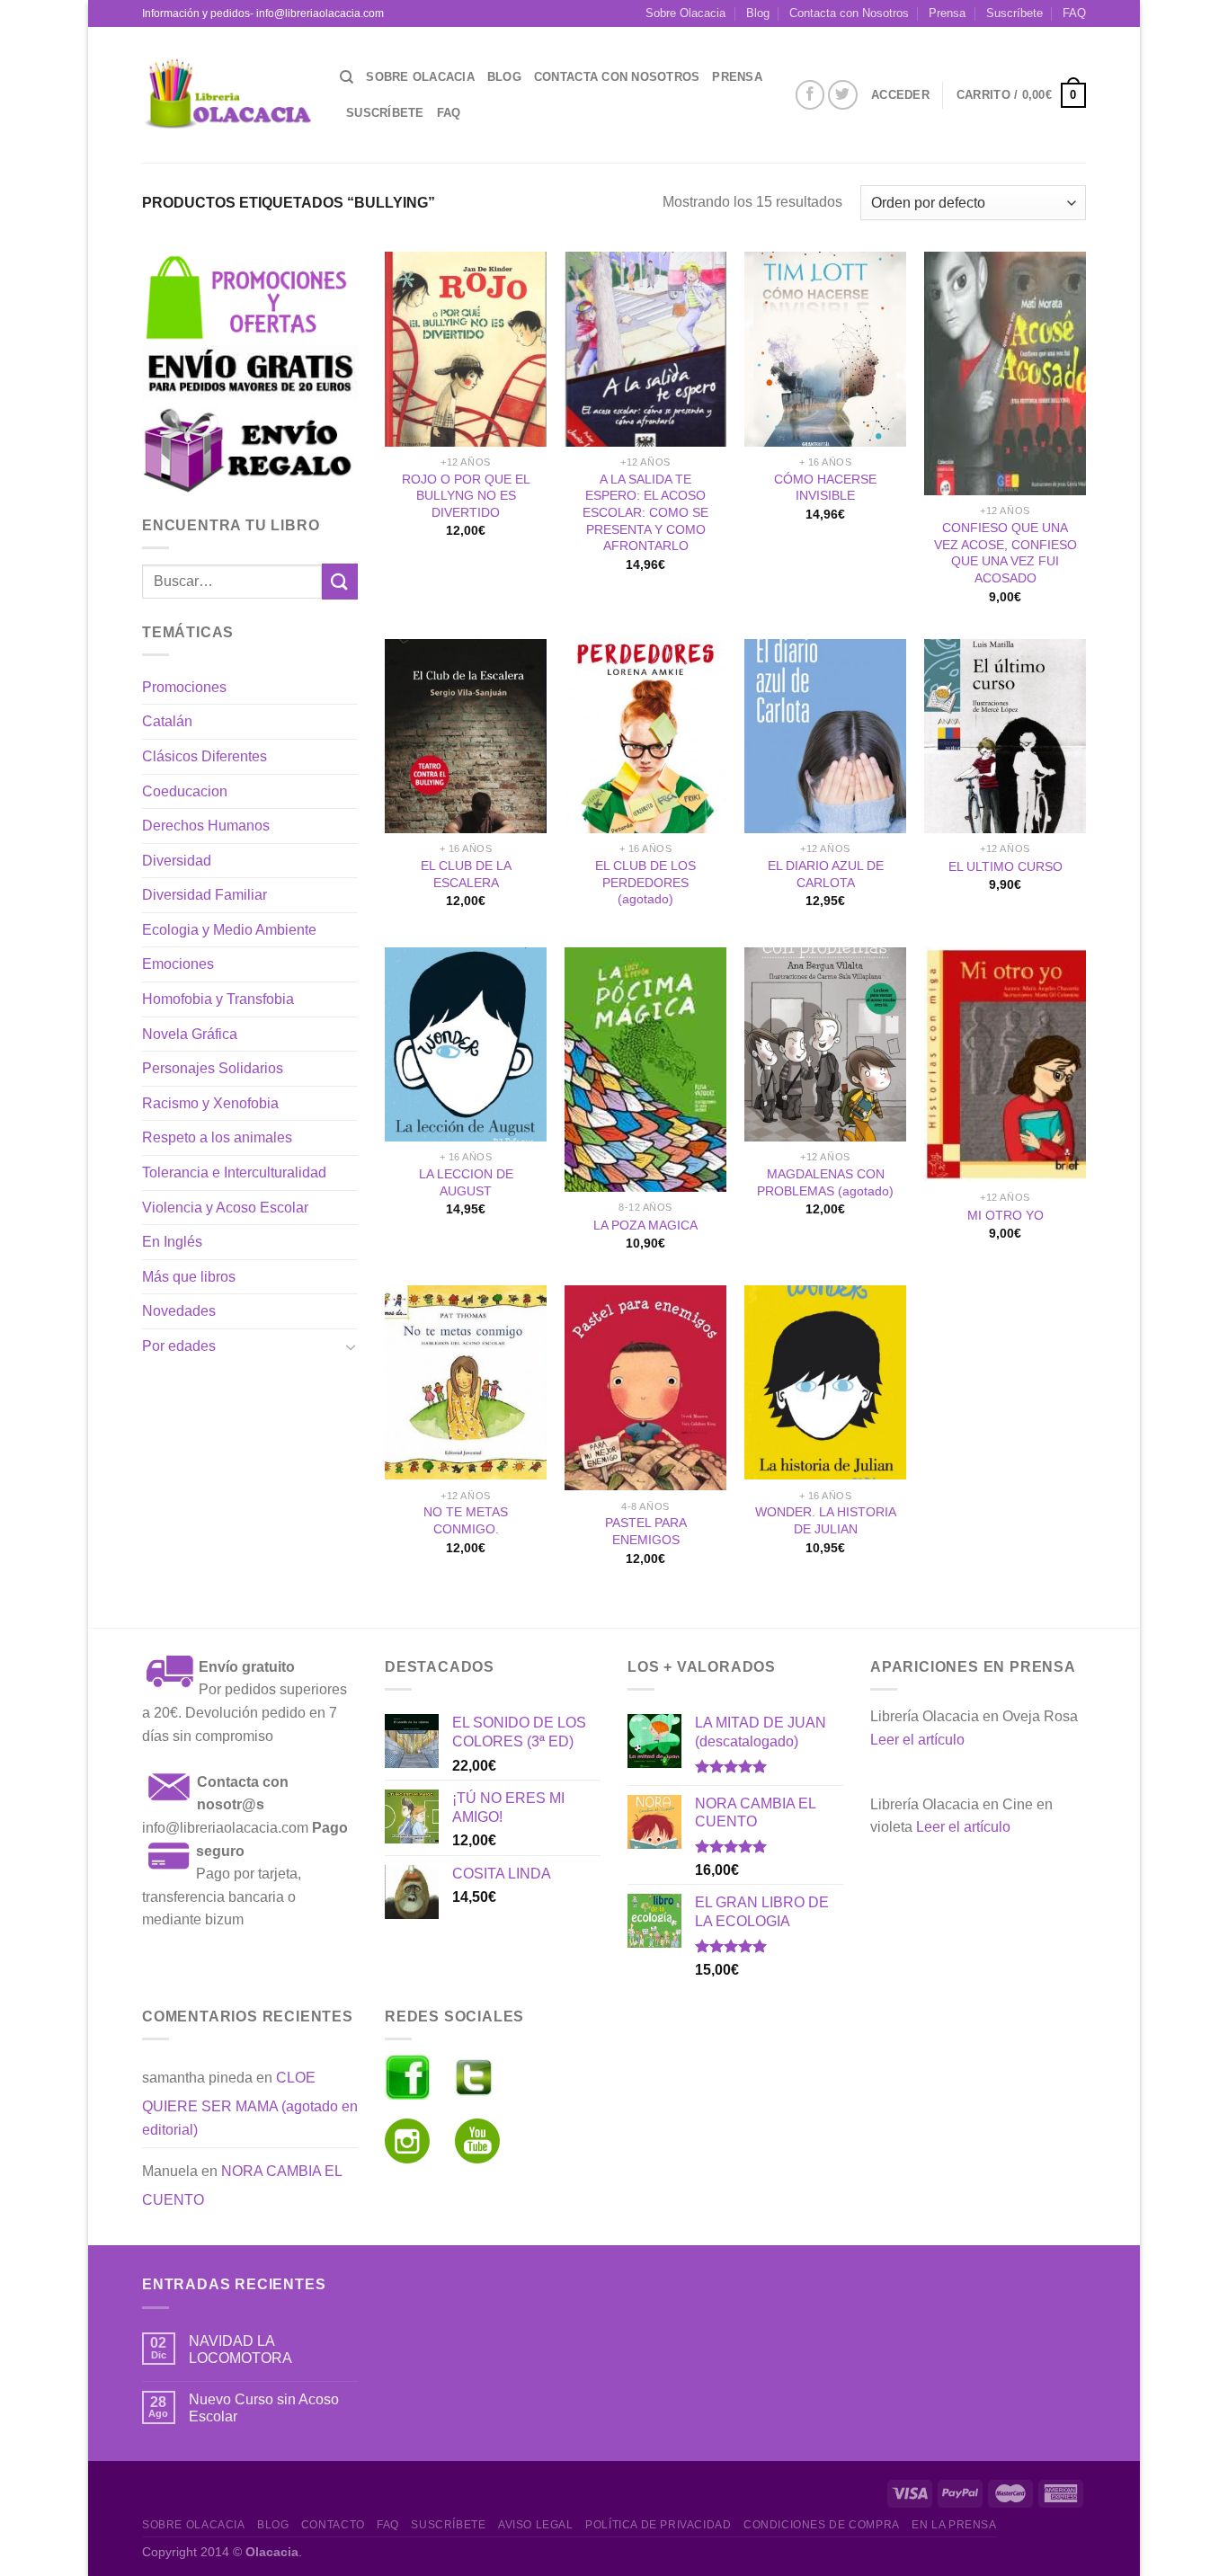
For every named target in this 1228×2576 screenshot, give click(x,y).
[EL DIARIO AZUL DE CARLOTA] (825, 736)
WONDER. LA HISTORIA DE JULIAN (826, 1520)
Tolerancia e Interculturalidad (234, 1173)
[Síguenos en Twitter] (843, 95)
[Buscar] (347, 77)
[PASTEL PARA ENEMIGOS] (645, 1388)
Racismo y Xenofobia (210, 1103)
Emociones (178, 964)
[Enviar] (340, 581)
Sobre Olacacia (685, 13)
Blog (758, 13)
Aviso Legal (536, 2525)
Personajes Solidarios (213, 1068)
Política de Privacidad (658, 2525)
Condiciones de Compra (822, 2525)
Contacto (333, 2525)
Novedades (179, 1311)
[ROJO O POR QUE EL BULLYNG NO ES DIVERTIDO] (466, 349)
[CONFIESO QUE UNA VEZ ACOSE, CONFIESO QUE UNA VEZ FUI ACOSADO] (1005, 373)
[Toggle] (351, 1346)
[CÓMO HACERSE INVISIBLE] (825, 349)
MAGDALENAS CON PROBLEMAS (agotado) (825, 1182)
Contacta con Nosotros (849, 13)
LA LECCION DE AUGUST (466, 1182)
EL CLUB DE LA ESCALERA (466, 874)
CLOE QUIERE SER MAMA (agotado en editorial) (250, 2103)
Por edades (179, 1346)
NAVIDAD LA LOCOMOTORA (240, 2349)
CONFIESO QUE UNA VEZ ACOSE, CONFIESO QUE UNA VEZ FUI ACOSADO (1006, 553)
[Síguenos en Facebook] (810, 95)
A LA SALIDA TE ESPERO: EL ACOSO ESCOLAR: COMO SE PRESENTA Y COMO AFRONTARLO (645, 513)
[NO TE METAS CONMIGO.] (466, 1382)
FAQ (1074, 13)
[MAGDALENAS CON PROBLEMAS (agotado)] (825, 1044)
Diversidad (177, 861)
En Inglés (172, 1242)
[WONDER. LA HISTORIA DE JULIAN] (825, 1382)
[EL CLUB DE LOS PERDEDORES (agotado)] (645, 736)
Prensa (947, 13)
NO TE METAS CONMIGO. (466, 1520)
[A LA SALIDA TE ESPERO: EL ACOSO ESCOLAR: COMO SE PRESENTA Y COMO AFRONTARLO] (645, 349)
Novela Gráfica (190, 1034)
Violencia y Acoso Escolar (225, 1208)
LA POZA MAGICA (645, 1225)
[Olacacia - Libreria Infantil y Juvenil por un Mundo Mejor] (227, 95)
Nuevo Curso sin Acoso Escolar (264, 2408)
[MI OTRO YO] (1005, 1065)
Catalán (167, 721)
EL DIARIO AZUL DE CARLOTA (826, 874)
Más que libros (189, 1277)
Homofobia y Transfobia (218, 999)
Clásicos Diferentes (205, 756)
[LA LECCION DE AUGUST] (466, 1044)
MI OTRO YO (1006, 1215)
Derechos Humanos (206, 826)
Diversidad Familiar (205, 895)
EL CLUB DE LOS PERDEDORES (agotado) (645, 882)
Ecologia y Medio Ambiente (229, 930)
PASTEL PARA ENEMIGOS (646, 1531)
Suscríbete (1014, 13)
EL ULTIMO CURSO (1006, 866)
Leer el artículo (917, 1740)
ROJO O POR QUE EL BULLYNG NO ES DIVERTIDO (466, 496)
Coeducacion (185, 791)
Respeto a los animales (217, 1137)
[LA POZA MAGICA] (645, 1070)
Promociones (184, 687)
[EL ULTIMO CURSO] (1005, 736)
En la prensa (954, 2525)
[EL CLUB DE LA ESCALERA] (466, 736)
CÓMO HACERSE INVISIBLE (825, 488)
